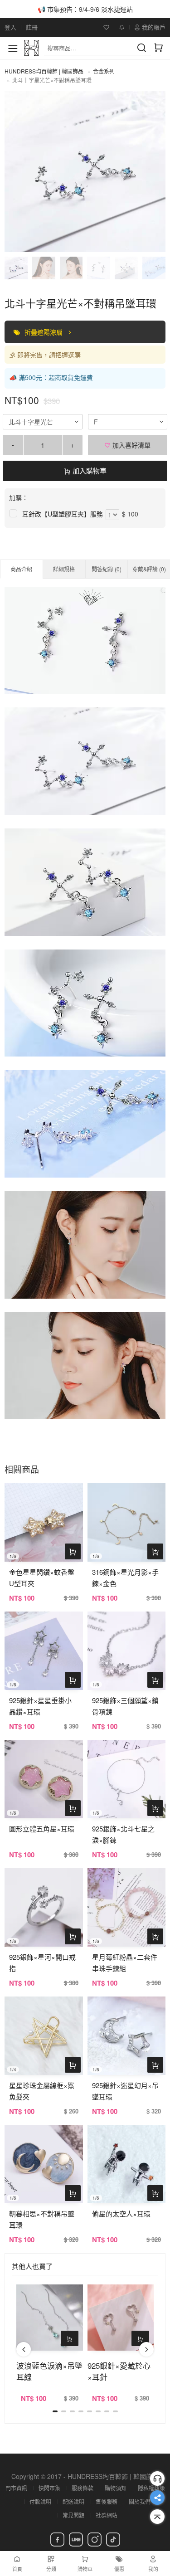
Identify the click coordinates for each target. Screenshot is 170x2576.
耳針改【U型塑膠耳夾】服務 (63, 514)
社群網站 (107, 2515)
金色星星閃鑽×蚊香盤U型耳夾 (42, 1578)
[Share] (157, 2498)
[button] (24, 2349)
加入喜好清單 (131, 445)
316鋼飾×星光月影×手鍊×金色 (125, 1578)
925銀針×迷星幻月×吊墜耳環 (125, 2091)
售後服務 (107, 2501)
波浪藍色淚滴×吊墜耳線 (49, 2371)
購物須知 (116, 2488)
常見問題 (73, 2515)
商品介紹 (21, 569)
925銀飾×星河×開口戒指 (42, 1962)
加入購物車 (89, 470)
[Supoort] (157, 2479)
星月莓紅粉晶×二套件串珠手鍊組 (125, 1962)
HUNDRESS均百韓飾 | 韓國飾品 (44, 71)
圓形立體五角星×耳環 (42, 1829)
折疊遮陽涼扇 (44, 332)
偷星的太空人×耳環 (121, 2213)
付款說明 (40, 2501)
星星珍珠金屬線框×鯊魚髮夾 (42, 2091)
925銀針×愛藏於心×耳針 (119, 2371)
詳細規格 (64, 569)
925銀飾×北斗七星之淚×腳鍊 (123, 1834)
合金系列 (104, 71)
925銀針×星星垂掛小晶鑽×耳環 (40, 1706)
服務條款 (83, 2488)
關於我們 (140, 2501)
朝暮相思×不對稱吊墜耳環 (42, 2219)
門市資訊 (16, 2488)
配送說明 (73, 2501)
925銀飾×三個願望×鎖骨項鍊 (125, 1706)
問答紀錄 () (107, 569)
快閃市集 (49, 2488)
